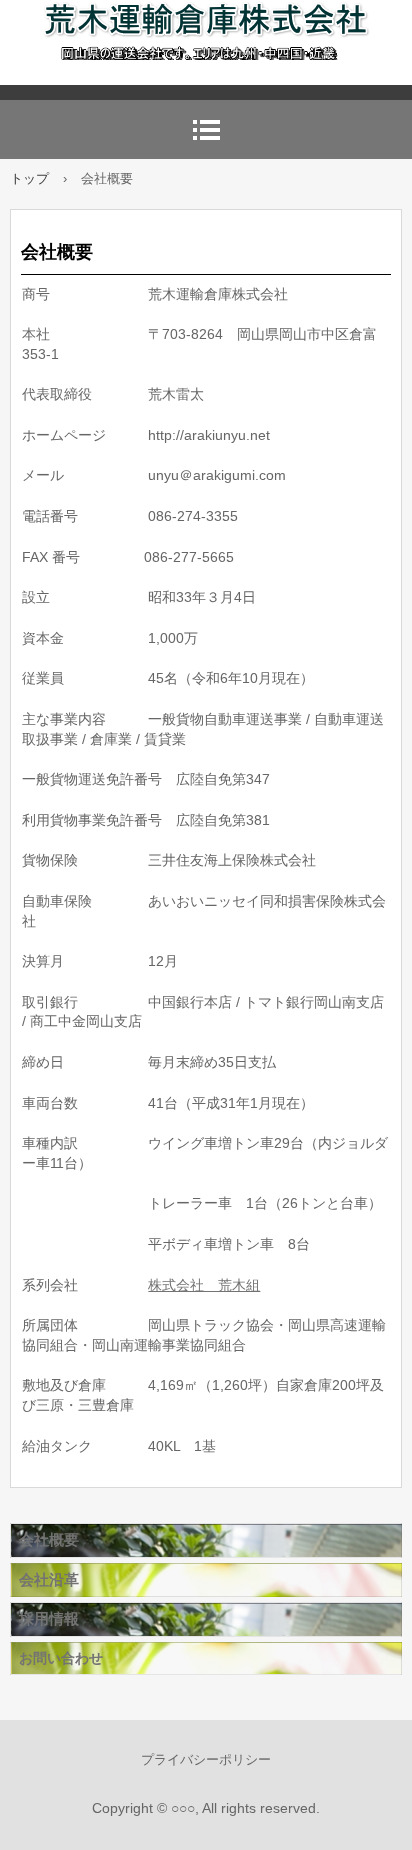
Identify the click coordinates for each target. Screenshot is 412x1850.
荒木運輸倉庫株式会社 (206, 42)
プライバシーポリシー (206, 1759)
